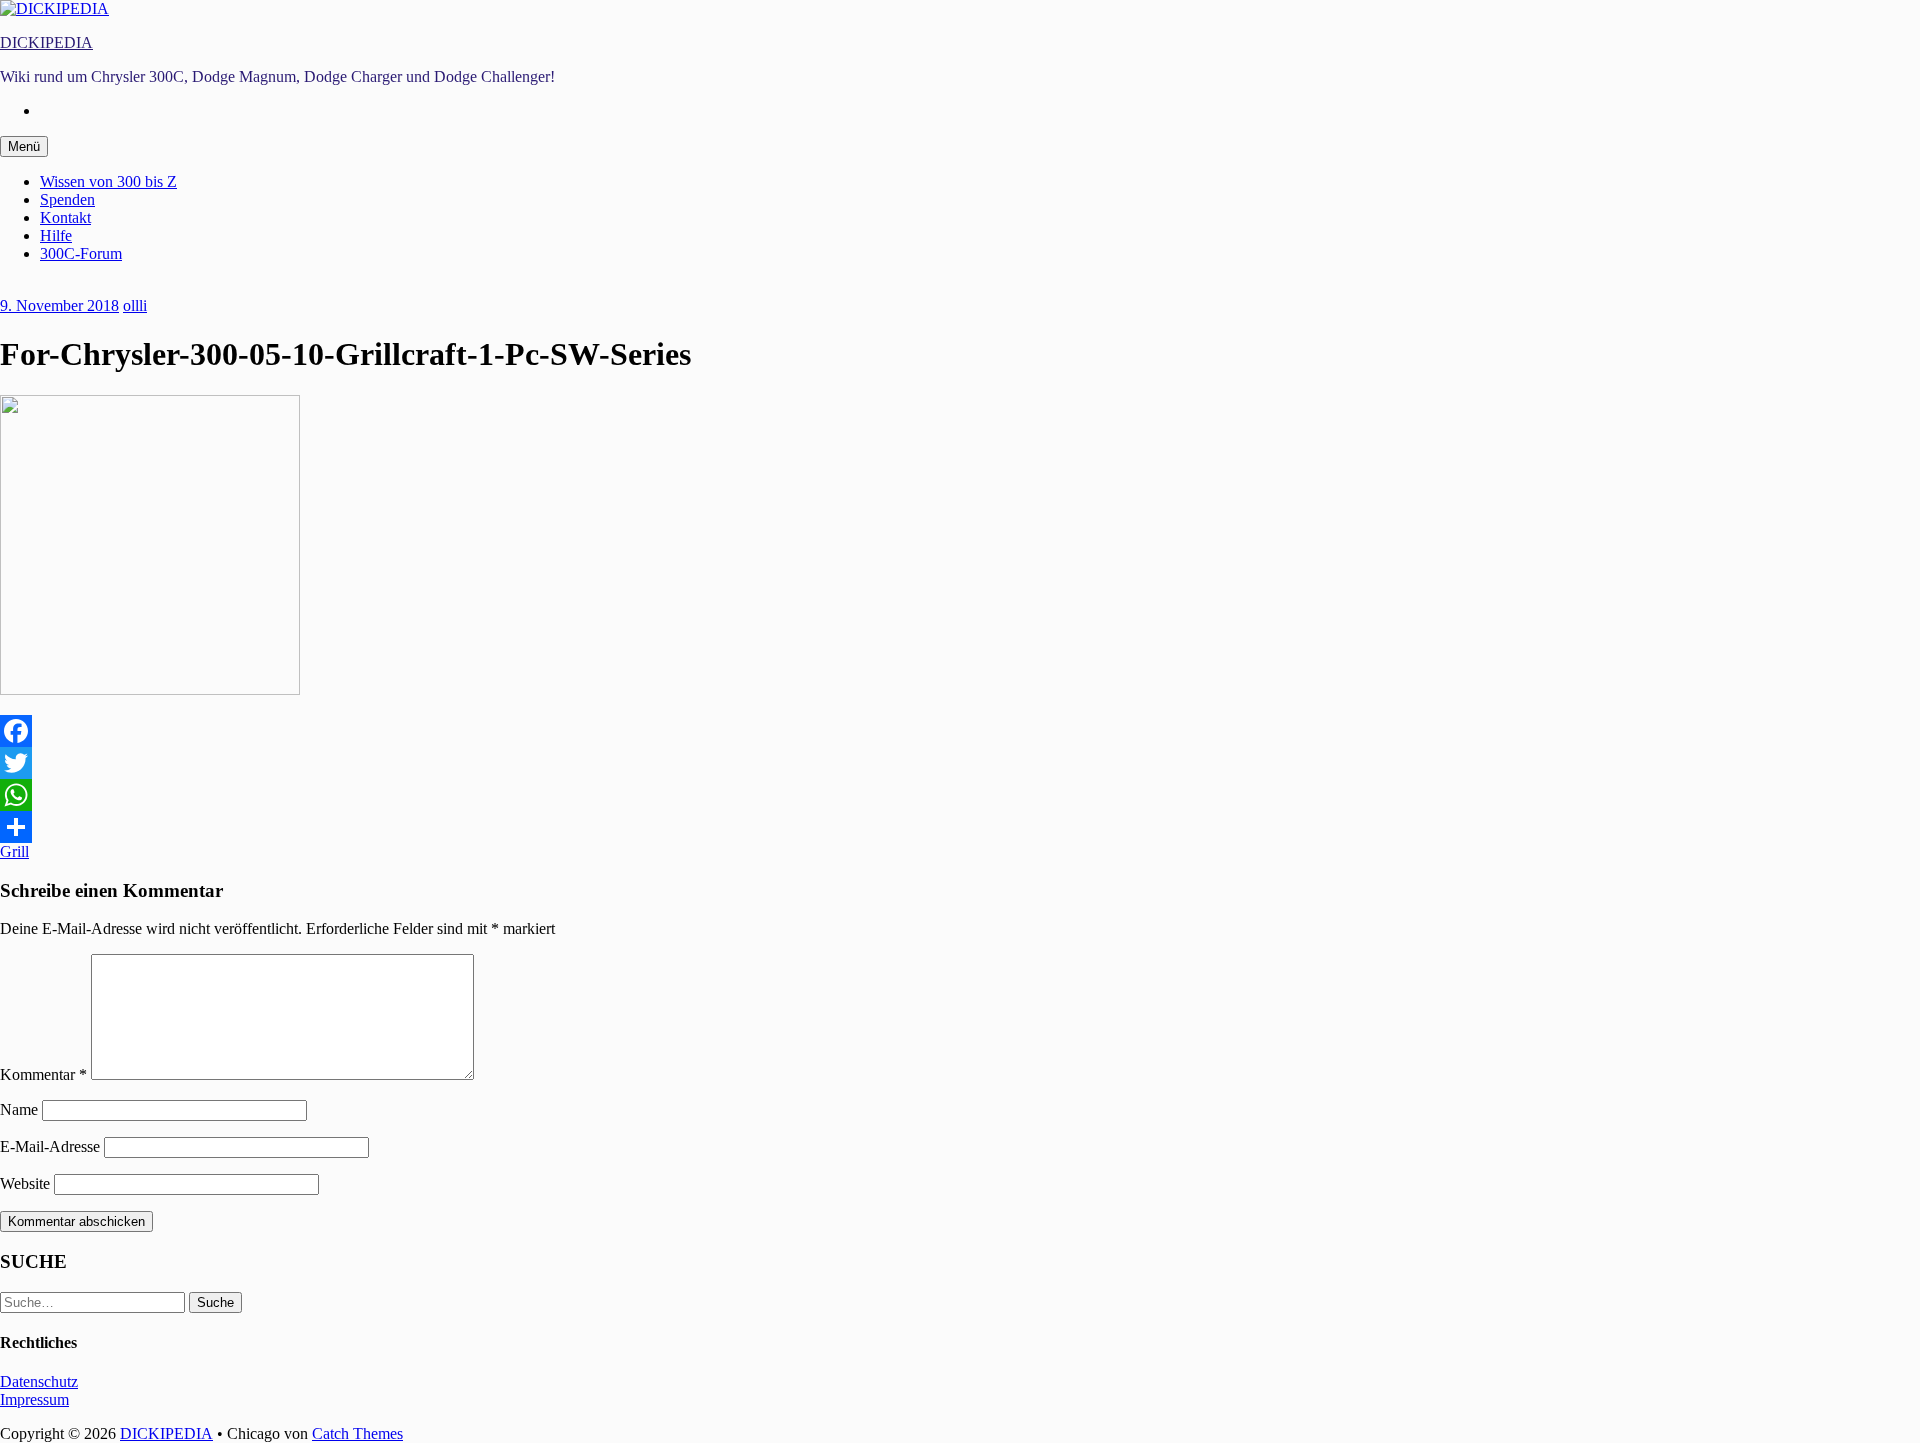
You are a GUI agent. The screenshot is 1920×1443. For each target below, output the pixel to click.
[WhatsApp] (960, 795)
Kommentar (43, 1074)
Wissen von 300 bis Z (108, 181)
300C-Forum (81, 253)
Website (25, 1183)
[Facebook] (960, 731)
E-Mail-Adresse (50, 1146)
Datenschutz (39, 1381)
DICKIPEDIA (46, 42)
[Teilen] (960, 827)
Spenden (67, 199)
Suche (215, 1302)
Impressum (34, 1399)
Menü (24, 146)
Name (19, 1109)
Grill (14, 851)
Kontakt (65, 217)
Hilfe (56, 235)
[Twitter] (960, 763)
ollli (135, 305)
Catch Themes (357, 1433)
